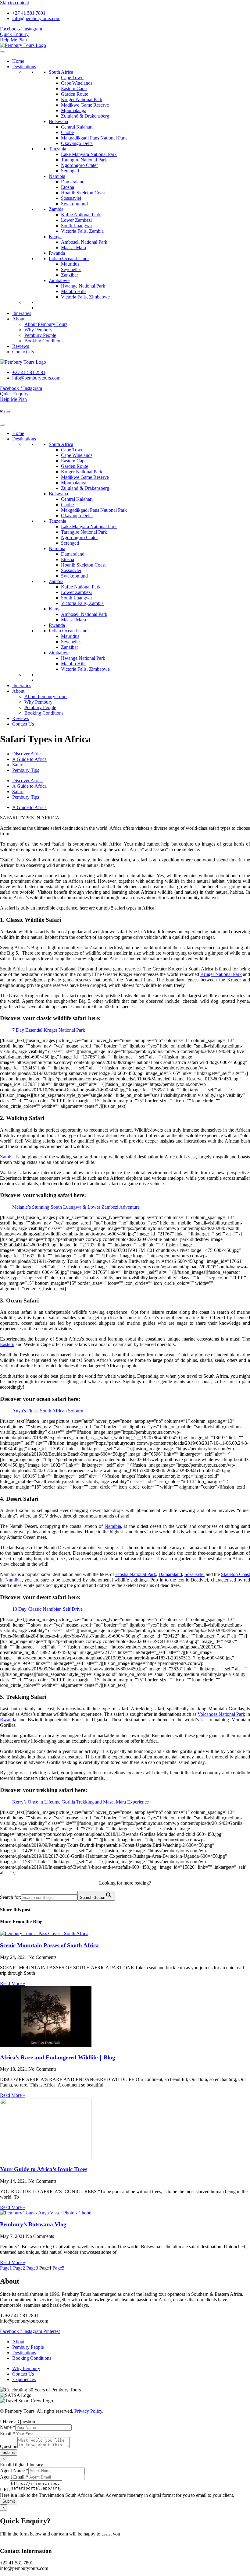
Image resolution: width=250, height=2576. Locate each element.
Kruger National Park (82, 99)
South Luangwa (76, 226)
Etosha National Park (136, 1574)
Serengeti (70, 171)
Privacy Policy (88, 2411)
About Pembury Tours (46, 324)
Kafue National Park (81, 215)
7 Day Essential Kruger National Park (49, 1030)
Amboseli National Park (84, 242)
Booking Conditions (44, 341)
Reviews (21, 346)
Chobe (67, 132)
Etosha (68, 187)
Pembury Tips (26, 770)
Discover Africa (27, 754)
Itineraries (22, 313)
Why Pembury (38, 330)
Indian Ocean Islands (69, 258)
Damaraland (73, 182)
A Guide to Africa (29, 759)
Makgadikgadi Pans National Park (94, 138)
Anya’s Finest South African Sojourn (48, 1411)
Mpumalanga (74, 110)
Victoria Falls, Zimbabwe (85, 297)
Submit (9, 2452)
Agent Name (14, 2470)
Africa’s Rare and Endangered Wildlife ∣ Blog (58, 2057)
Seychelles (71, 269)
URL (5, 2490)
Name (8, 2427)
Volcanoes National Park (221, 1714)
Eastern (7, 1344)
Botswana (58, 121)
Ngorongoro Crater (79, 165)
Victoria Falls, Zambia (82, 231)
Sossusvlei (71, 198)
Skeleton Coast (236, 1574)
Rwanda (57, 253)
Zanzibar (70, 275)
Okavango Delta (77, 143)
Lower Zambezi (76, 220)
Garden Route (75, 94)
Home (18, 61)
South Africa (61, 72)
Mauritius (70, 264)
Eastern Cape (74, 88)
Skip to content (14, 3)
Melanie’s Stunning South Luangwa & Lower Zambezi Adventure (76, 1207)
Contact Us (23, 352)
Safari (18, 765)
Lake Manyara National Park (89, 154)
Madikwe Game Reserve (85, 105)
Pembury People (40, 335)
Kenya (55, 237)
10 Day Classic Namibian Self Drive (47, 1609)
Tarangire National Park (84, 160)
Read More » (13, 1983)
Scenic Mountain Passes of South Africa (49, 1945)
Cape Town (72, 78)
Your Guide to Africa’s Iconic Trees (44, 2169)
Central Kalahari (77, 127)
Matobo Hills (74, 291)
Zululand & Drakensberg (85, 116)
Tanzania (57, 149)
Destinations (24, 67)
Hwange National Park (83, 286)
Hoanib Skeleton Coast (83, 193)
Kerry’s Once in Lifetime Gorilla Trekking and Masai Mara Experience (80, 1802)
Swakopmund (74, 204)
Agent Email (14, 2477)
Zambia (56, 209)
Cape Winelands (77, 83)
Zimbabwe (59, 280)
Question (9, 2446)
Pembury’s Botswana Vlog (33, 2224)
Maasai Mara (73, 247)
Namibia (57, 176)
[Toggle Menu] (2, 52)
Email (7, 2434)
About (18, 319)
